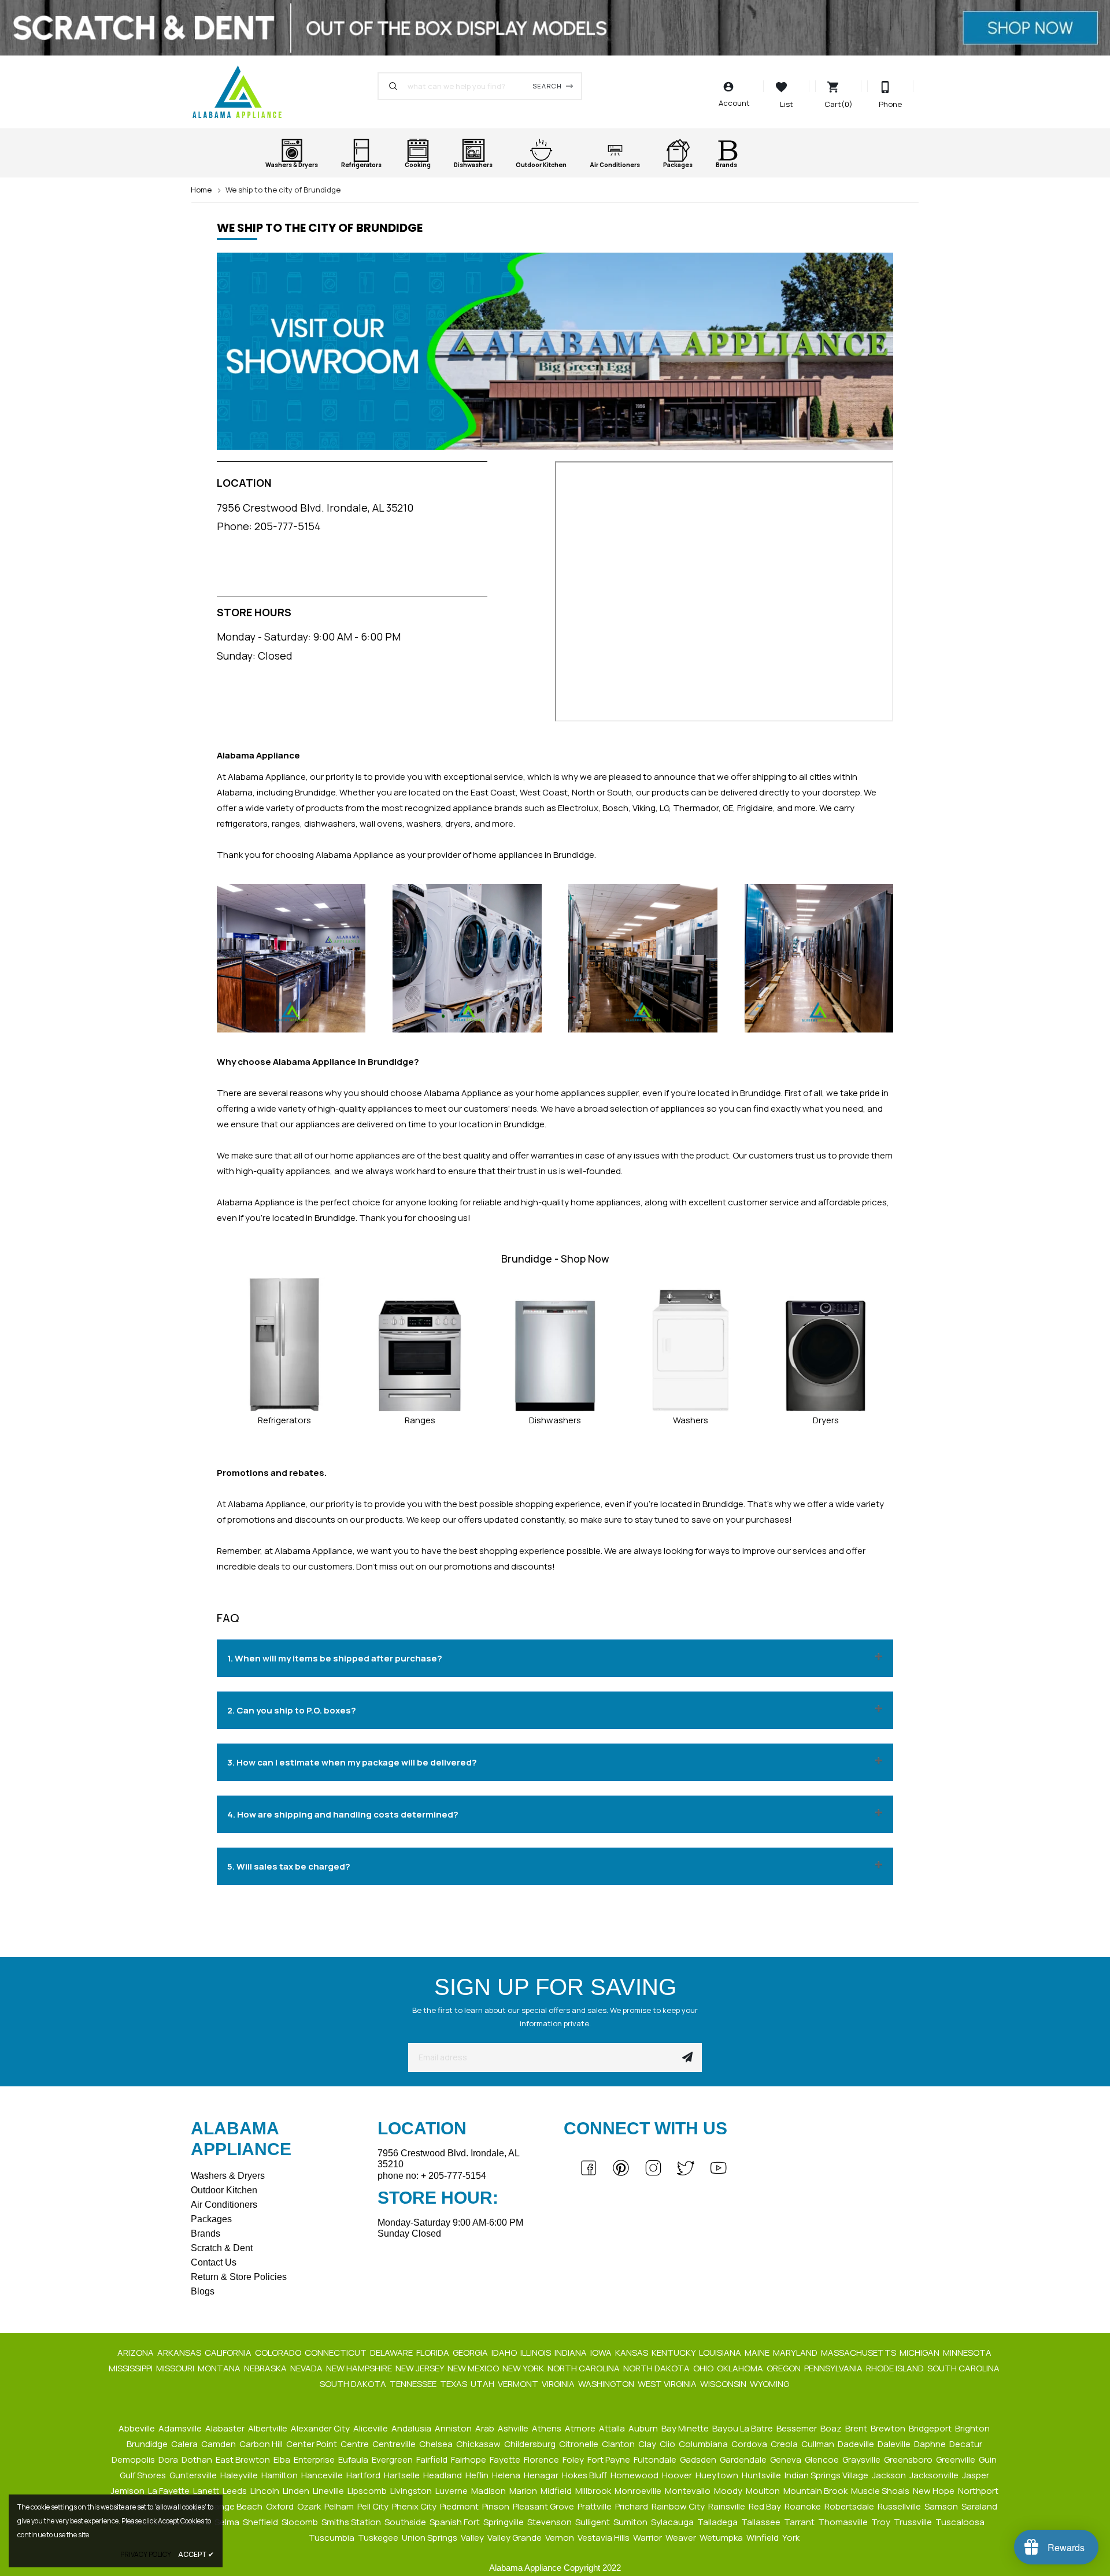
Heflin (478, 2475)
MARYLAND (796, 2353)
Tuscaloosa (961, 2522)
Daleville (895, 2444)
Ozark (310, 2506)
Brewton (889, 2428)
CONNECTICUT (336, 2353)
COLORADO (279, 2353)
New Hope (935, 2491)
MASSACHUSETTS (859, 2353)
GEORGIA (471, 2353)
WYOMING (770, 2384)
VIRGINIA (559, 2384)
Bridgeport (931, 2428)
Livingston (412, 2491)
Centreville (395, 2444)
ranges (286, 823)
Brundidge (148, 2444)
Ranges (420, 1420)
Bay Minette (686, 2428)
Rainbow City (679, 2506)
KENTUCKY (674, 2353)
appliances (390, 1109)
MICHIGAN (920, 2353)
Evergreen (393, 2460)
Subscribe (687, 2057)
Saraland (980, 2506)
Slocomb (301, 2522)
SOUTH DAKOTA (354, 2384)
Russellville (900, 2506)
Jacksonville (935, 2475)
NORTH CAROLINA (584, 2368)
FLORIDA (434, 2353)
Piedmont (460, 2506)
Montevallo (689, 2491)
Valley (473, 2538)
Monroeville (639, 2491)
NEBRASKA (266, 2368)
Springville (504, 2522)
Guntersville (194, 2475)
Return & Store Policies (239, 2277)
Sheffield (261, 2522)
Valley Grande (515, 2538)
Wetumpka (722, 2538)
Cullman (819, 2444)
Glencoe (823, 2460)
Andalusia (412, 2428)
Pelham (340, 2506)
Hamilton (280, 2475)
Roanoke (804, 2506)
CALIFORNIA (229, 2353)
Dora (169, 2460)
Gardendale (744, 2460)
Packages (211, 2219)
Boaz (832, 2428)
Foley (574, 2460)
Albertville (269, 2428)
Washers (691, 1420)
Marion (524, 2491)
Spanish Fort (456, 2522)
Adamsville (181, 2428)
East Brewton (244, 2460)
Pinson (497, 2506)
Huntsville (762, 2475)
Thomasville (844, 2522)
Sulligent (593, 2522)
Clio (668, 2444)
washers (424, 823)
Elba (283, 2460)
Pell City (374, 2506)
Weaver (682, 2538)
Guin (989, 2460)
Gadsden (699, 2460)
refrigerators (242, 823)
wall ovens (381, 823)
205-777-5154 (288, 526)
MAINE (758, 2353)
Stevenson (550, 2522)
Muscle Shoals (881, 2491)
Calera (185, 2444)
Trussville (914, 2522)
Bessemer (798, 2428)
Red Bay (766, 2506)
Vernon (560, 2538)
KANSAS (632, 2353)
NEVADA (307, 2368)
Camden (219, 2444)
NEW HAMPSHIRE (360, 2368)
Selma (228, 2522)
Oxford (281, 2506)
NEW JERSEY (421, 2368)
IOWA (602, 2353)
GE (728, 808)
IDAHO (505, 2353)
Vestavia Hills (604, 2538)
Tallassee (762, 2522)
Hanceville (323, 2475)
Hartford (364, 2475)
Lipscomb (368, 2491)
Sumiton (631, 2522)
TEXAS (454, 2384)
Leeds (236, 2491)
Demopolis (134, 2460)
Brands (206, 2233)
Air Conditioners (224, 2205)
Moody (729, 2491)
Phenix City (415, 2506)
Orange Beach (234, 2506)
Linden (297, 2491)
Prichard (632, 2506)
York (792, 2538)
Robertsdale (850, 2506)
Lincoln (266, 2491)
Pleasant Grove (544, 2506)
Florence (542, 2460)
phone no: (432, 2176)
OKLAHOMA (741, 2368)
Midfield (557, 2491)
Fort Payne (610, 2460)
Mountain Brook (816, 2491)
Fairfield (433, 2460)
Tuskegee (379, 2538)
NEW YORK (524, 2368)
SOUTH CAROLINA (964, 2368)
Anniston (454, 2428)
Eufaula (354, 2460)
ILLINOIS (536, 2353)
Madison (489, 2491)
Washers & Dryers (228, 2176)
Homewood (635, 2475)
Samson (942, 2506)
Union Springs (430, 2538)
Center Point (312, 2444)
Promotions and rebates (271, 1473)
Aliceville (371, 2428)
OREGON (785, 2368)
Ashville (514, 2428)
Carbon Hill (262, 2444)
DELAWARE (392, 2353)
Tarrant (800, 2522)
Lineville (329, 2491)
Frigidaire (755, 808)
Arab (486, 2428)
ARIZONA (136, 2353)
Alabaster (226, 2428)
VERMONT (519, 2384)
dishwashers (330, 823)
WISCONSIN (724, 2384)
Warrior (648, 2538)
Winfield (763, 2538)
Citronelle (580, 2444)
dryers (458, 823)
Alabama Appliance (355, 855)
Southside (406, 2522)
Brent (857, 2428)
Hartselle (403, 2475)
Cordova (750, 2444)
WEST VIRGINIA (668, 2384)
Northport (979, 2491)
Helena (507, 2475)
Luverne (452, 2491)
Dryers (826, 1420)
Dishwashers (555, 1420)
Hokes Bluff (585, 2475)
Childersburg (531, 2444)
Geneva (787, 2460)
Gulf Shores (144, 2475)
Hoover (678, 2475)
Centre (356, 2444)
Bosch (615, 808)
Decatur (967, 2444)
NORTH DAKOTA (657, 2368)
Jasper (976, 2475)
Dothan (198, 2460)
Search (547, 86)
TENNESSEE (414, 2384)
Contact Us (214, 2262)
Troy (882, 2522)
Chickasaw (479, 2444)
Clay (648, 2444)
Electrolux (578, 808)
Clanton (619, 2444)
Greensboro (909, 2460)
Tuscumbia (332, 2538)
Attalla (613, 2428)
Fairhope (469, 2460)
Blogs (203, 2291)
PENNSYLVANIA (834, 2368)
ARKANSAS (180, 2353)
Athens (547, 2428)
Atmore (581, 2428)
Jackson (890, 2475)
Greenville (957, 2460)
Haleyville (240, 2475)
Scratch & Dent (222, 2248)
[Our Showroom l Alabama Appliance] (555, 356)
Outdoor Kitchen (224, 2190)
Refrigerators (284, 1420)
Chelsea (437, 2444)
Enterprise (315, 2460)
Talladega (718, 2522)
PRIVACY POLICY (146, 2554)
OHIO (704, 2368)
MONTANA (220, 2368)
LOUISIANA (721, 2353)
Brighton (973, 2428)
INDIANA (571, 2353)
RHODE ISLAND (896, 2368)
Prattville (595, 2506)
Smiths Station (352, 2522)
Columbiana (704, 2444)
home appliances (365, 1155)
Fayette (506, 2460)
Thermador (696, 808)
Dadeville (857, 2444)
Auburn (644, 2428)
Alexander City (321, 2428)
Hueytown (718, 2475)
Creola (785, 2444)
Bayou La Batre (743, 2428)
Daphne (931, 2444)
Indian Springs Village (827, 2475)
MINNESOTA (968, 2353)
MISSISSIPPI (132, 2368)
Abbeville (138, 2428)
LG (664, 808)
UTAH (483, 2384)
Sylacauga (673, 2522)
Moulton (764, 2491)
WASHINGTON (607, 2384)
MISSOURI (176, 2368)
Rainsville (728, 2506)
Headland (443, 2475)
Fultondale (656, 2460)
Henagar (542, 2475)
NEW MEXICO (474, 2368)
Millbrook (594, 2491)
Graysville (862, 2460)
